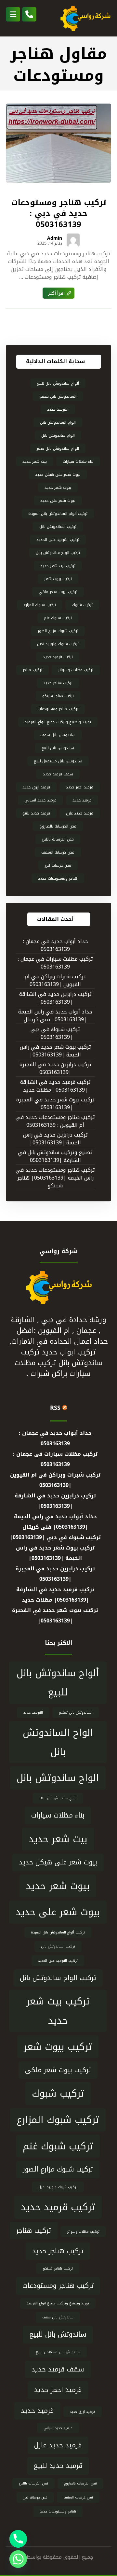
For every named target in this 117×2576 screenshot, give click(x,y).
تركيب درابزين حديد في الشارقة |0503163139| (55, 998)
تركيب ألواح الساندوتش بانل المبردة (58, 514)
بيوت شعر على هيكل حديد (58, 474)
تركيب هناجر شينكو (58, 696)
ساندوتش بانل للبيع (58, 748)
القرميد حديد (58, 409)
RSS (55, 1408)
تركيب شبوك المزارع (40, 605)
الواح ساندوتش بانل (58, 435)
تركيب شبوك (82, 605)
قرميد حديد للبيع (36, 813)
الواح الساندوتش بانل (58, 422)
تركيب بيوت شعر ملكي (58, 592)
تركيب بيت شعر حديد (58, 566)
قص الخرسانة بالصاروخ (58, 826)
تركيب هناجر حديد (58, 683)
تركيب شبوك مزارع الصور (58, 631)
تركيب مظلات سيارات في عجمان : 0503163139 (55, 963)
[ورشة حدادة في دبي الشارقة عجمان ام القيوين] (85, 18)
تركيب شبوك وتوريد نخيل (58, 644)
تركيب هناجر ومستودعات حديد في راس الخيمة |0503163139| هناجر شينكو (55, 1178)
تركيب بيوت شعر (58, 579)
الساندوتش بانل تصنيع (58, 396)
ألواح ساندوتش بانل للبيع (58, 383)
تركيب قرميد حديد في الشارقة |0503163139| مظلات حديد (55, 1086)
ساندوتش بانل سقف (58, 735)
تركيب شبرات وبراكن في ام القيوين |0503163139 (55, 981)
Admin (55, 238)
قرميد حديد (82, 800)
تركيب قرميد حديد (58, 657)
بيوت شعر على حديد (58, 501)
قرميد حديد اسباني (40, 800)
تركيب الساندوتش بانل (58, 527)
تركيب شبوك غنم (58, 618)
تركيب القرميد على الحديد (58, 540)
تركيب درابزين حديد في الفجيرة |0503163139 (55, 1069)
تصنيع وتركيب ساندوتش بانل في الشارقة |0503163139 (55, 1157)
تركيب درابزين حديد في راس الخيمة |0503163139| (55, 1139)
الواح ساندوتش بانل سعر (58, 448)
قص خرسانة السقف (58, 852)
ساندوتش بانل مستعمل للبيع (58, 761)
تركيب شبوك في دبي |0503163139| (55, 1033)
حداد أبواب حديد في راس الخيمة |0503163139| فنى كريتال (55, 1016)
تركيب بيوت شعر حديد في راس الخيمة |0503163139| (55, 1051)
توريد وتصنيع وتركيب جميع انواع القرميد (58, 722)
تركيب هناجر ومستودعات (58, 709)
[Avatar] (73, 240)
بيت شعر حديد (35, 461)
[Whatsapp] (18, 2559)
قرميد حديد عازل (80, 813)
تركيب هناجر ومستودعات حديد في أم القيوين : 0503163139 (55, 1121)
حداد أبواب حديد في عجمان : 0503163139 (55, 946)
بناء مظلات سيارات (78, 461)
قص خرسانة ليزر (58, 865)
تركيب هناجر (32, 670)
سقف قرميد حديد (58, 774)
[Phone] (18, 2539)
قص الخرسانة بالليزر (58, 839)
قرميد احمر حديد (80, 787)
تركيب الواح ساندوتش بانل (58, 553)
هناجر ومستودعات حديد (58, 878)
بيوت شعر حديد (58, 488)
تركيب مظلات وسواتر (76, 670)
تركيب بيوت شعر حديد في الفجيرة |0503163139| (55, 1104)
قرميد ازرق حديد (36, 787)
